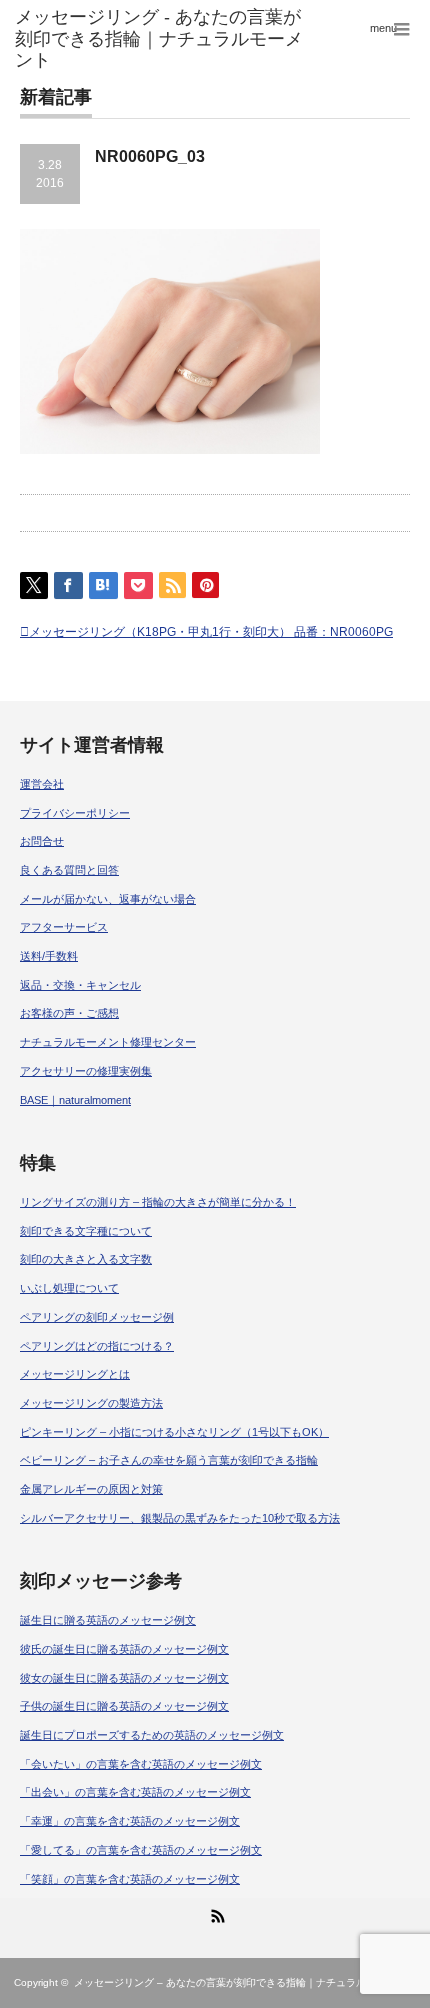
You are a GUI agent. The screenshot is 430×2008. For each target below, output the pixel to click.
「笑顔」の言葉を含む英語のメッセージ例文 (130, 1879)
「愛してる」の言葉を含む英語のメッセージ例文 (141, 1850)
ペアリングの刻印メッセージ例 (97, 1317)
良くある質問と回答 (69, 870)
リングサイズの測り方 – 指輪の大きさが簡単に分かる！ (158, 1202)
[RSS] (215, 1913)
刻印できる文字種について (86, 1231)
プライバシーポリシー (75, 813)
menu (383, 28)
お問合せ (42, 841)
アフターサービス (64, 927)
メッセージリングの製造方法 (91, 1403)
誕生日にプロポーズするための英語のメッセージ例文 (152, 1735)
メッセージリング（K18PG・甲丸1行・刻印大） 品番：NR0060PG (211, 632)
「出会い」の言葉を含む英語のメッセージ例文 (135, 1792)
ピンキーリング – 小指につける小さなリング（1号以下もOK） (174, 1432)
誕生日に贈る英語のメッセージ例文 (108, 1620)
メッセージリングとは (75, 1374)
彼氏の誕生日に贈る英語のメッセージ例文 (124, 1649)
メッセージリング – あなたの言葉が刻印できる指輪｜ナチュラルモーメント (245, 1982)
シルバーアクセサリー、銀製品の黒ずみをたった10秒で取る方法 (180, 1518)
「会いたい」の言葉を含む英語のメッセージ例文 (141, 1764)
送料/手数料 (49, 956)
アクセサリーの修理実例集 (86, 1071)
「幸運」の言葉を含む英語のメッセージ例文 (130, 1821)
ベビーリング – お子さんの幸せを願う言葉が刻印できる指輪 (169, 1460)
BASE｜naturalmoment (75, 1100)
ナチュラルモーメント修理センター (108, 1042)
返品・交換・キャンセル (80, 985)
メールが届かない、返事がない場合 (108, 899)
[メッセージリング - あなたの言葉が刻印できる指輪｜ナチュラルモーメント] (165, 39)
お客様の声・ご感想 (69, 1013)
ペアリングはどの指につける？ (97, 1346)
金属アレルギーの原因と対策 (91, 1489)
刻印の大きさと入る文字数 (86, 1259)
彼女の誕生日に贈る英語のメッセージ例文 (124, 1678)
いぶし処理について (69, 1288)
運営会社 (42, 784)
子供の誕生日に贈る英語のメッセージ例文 (124, 1706)
